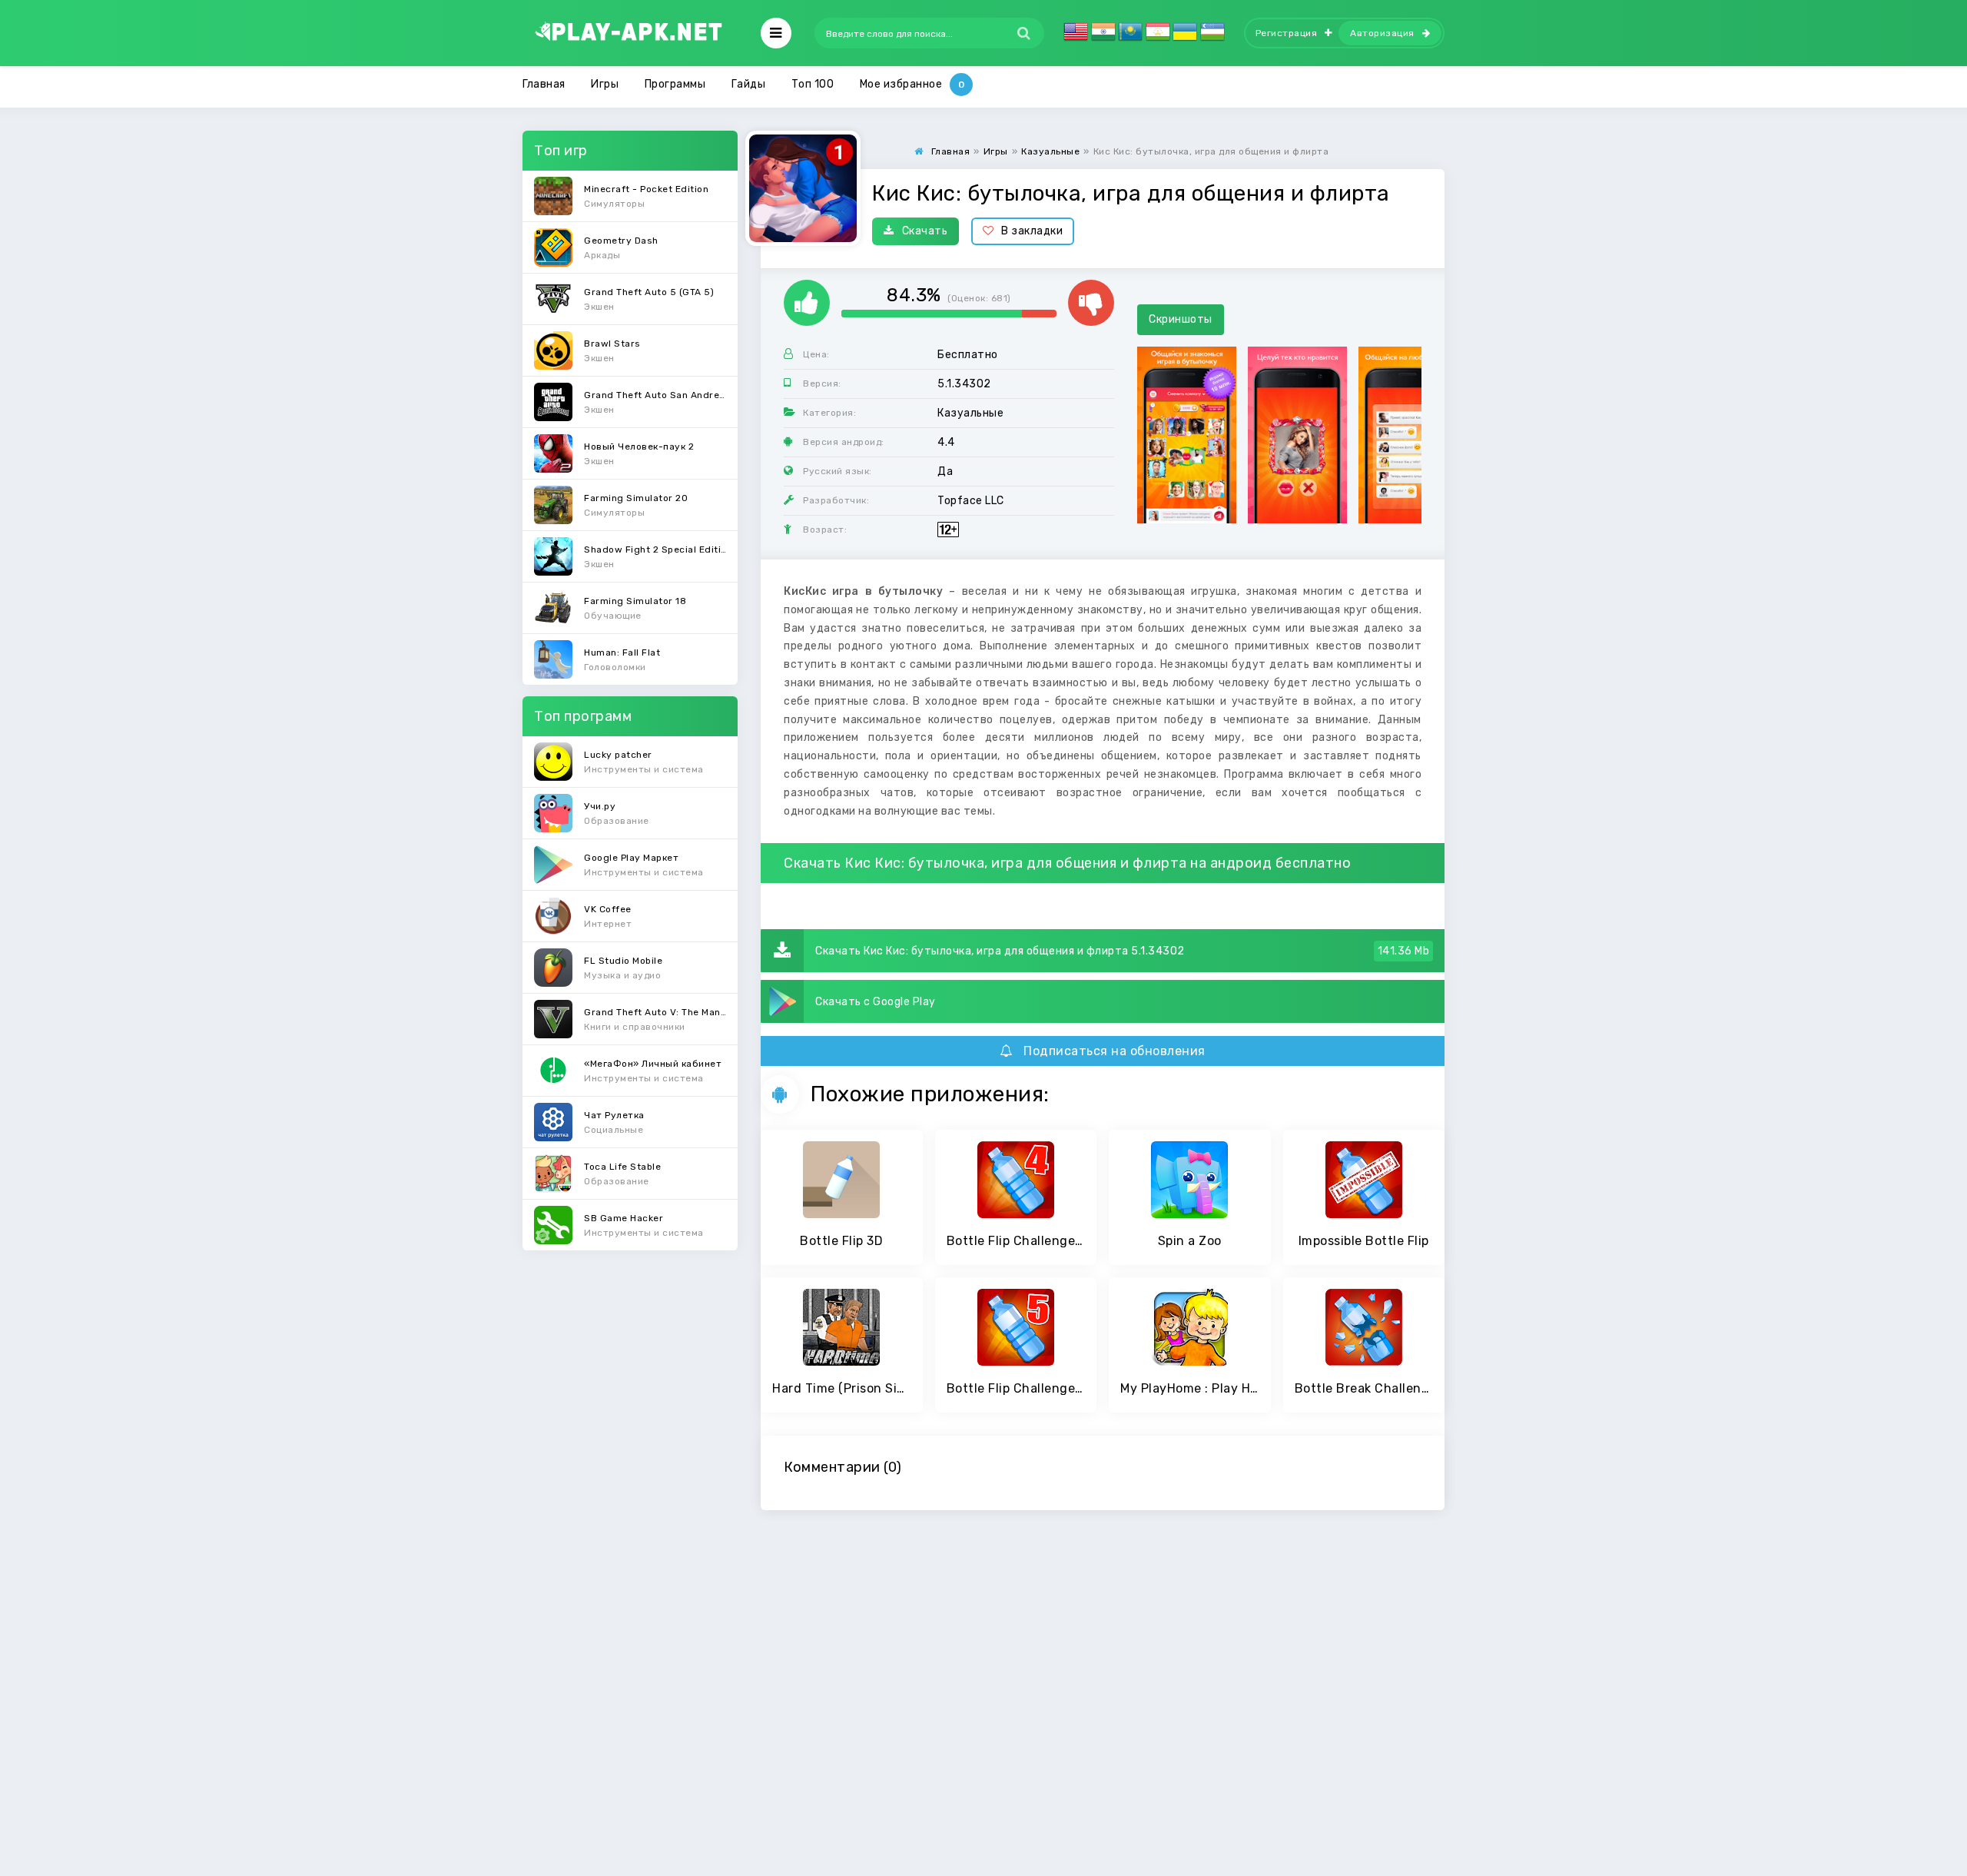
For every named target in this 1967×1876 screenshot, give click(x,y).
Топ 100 (813, 84)
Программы (675, 84)
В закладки (1032, 231)
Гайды (749, 84)
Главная (544, 84)
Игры (605, 84)
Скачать (925, 231)
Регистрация (1287, 33)
